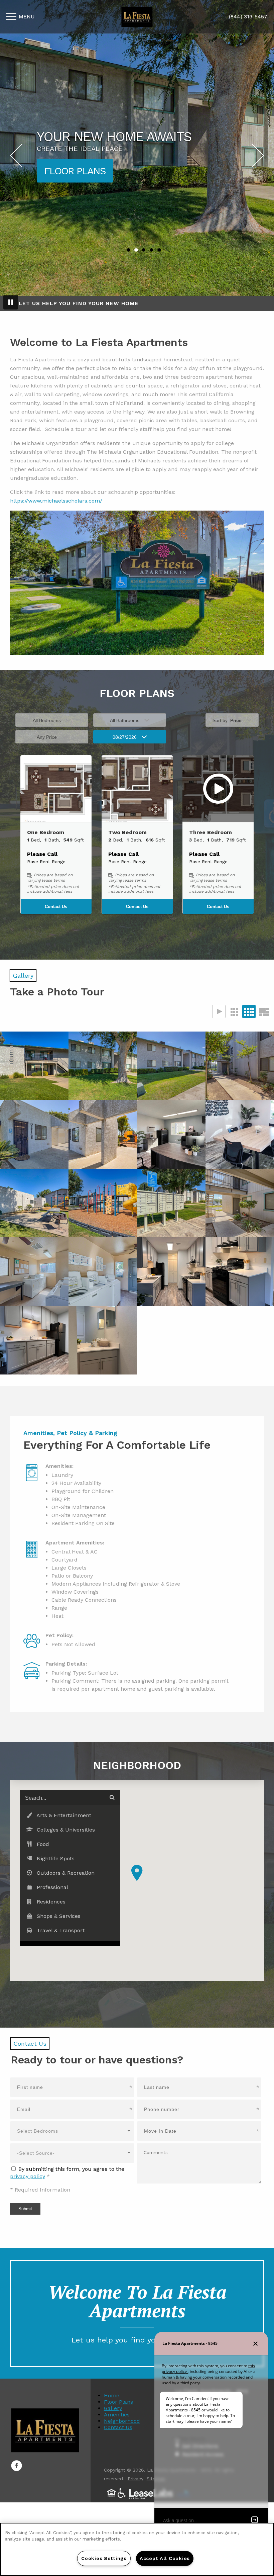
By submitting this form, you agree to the (71, 2169)
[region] (137, 2549)
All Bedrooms (47, 720)
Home (112, 2395)
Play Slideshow (219, 1011)
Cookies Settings (104, 2558)
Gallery (113, 2408)
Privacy (135, 2479)
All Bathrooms (125, 720)
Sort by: (227, 720)
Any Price (47, 737)
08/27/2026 (125, 737)
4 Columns (249, 1011)
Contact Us (56, 907)
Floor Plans (118, 2402)
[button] (56, 789)
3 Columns (234, 1011)
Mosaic (264, 1011)
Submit (25, 2209)
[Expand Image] (34, 1066)
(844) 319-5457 (248, 17)
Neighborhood (122, 2421)
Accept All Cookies (165, 2558)
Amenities (68, 171)
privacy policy (28, 2176)
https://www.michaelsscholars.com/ (56, 501)
